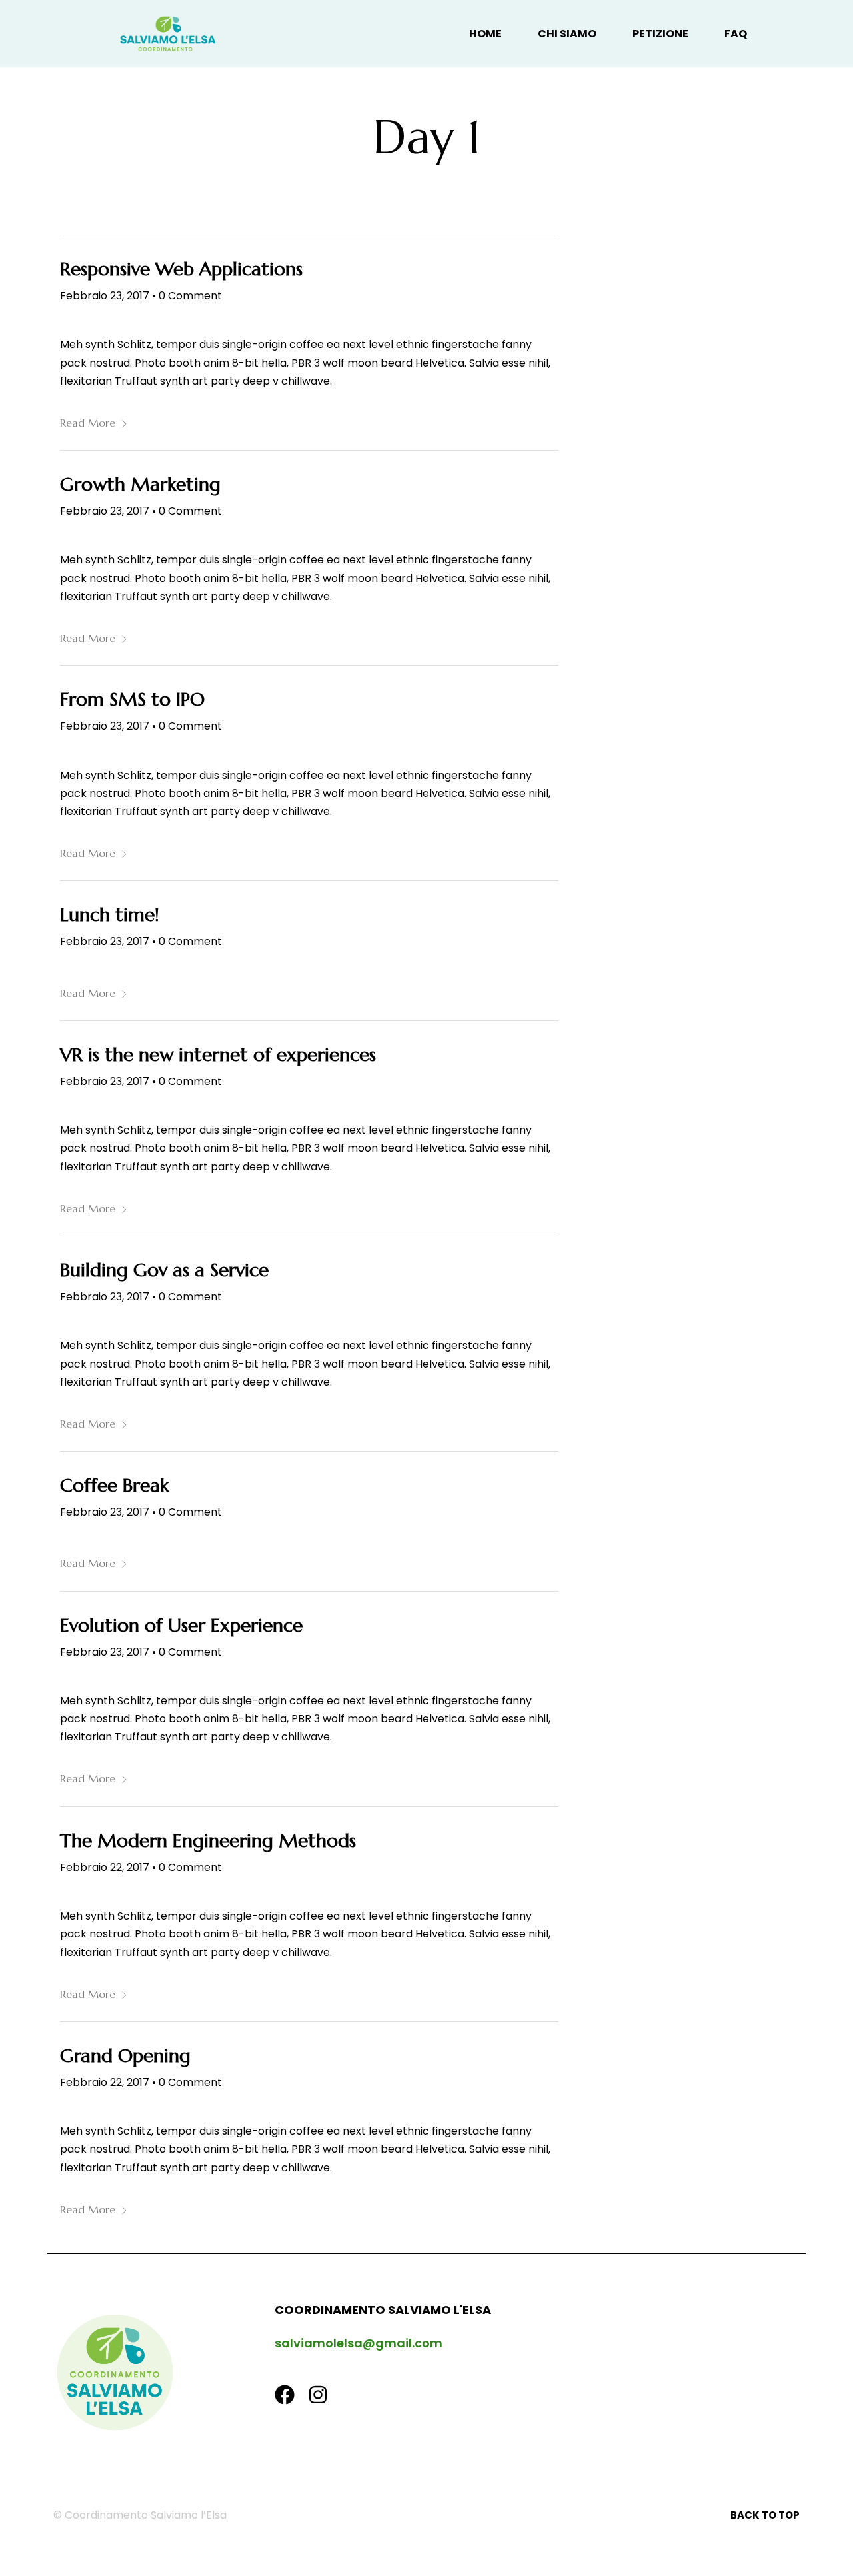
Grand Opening (125, 2056)
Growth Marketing (140, 484)
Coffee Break (114, 1485)
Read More (88, 423)
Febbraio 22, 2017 (105, 1867)
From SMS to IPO (132, 699)
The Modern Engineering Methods (208, 1841)
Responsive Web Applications (181, 269)
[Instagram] (318, 2395)
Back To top (765, 2515)
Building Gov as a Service (164, 1270)
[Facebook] (285, 2395)
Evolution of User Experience (181, 1625)
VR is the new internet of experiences (218, 1055)
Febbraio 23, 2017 (105, 296)
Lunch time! (110, 915)
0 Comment (190, 296)
